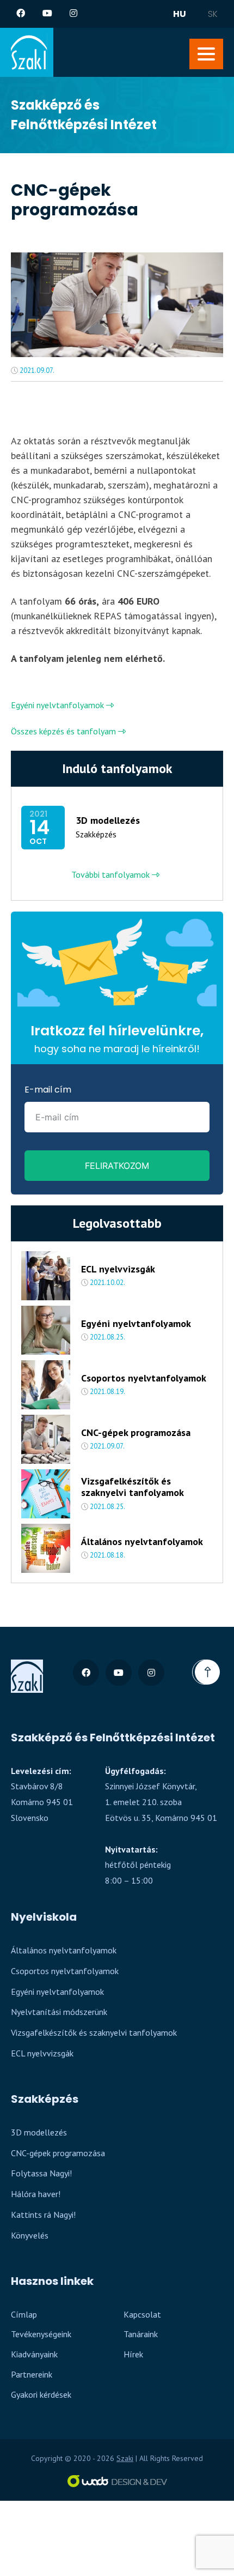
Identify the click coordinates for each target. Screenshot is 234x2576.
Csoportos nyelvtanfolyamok (144, 1378)
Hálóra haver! (36, 2194)
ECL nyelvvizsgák (118, 1269)
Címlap (24, 2314)
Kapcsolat (142, 2314)
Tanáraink (141, 2334)
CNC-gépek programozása (136, 1433)
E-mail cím (48, 1090)
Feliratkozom (117, 1166)
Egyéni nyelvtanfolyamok (59, 705)
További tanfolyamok (112, 874)
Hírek (133, 2354)
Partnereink (32, 2374)
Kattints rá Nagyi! (43, 2215)
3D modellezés (108, 821)
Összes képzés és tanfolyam (64, 731)
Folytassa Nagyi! (41, 2173)
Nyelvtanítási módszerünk (59, 2012)
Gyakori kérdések (41, 2394)
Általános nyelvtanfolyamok (142, 1542)
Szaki (125, 2458)
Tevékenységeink (41, 2334)
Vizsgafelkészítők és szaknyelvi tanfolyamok (133, 1487)
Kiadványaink (34, 2354)
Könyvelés (30, 2235)
